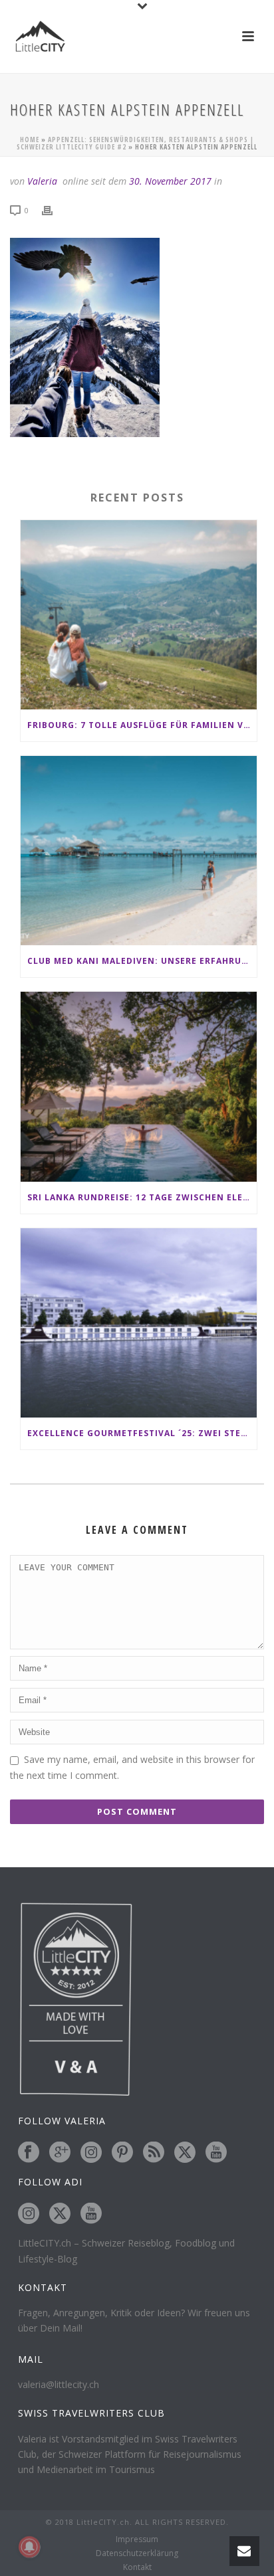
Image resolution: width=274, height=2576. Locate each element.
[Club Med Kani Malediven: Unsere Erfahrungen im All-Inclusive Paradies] (139, 851)
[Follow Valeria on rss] (154, 2153)
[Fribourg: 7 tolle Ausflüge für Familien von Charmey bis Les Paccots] (139, 615)
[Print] (54, 210)
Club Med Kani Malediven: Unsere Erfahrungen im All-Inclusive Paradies (142, 961)
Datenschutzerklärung (137, 2553)
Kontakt (137, 2567)
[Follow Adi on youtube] (91, 2214)
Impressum (137, 2539)
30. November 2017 (170, 181)
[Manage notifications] (29, 2547)
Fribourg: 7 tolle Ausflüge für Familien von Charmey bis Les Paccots (142, 725)
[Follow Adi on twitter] (60, 2214)
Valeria (42, 181)
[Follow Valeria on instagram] (91, 2153)
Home (30, 139)
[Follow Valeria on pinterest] (122, 2153)
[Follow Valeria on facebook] (29, 2153)
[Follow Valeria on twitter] (185, 2153)
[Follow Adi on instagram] (29, 2214)
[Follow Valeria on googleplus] (60, 2153)
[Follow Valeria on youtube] (216, 2153)
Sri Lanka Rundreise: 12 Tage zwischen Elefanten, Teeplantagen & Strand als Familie (142, 1197)
